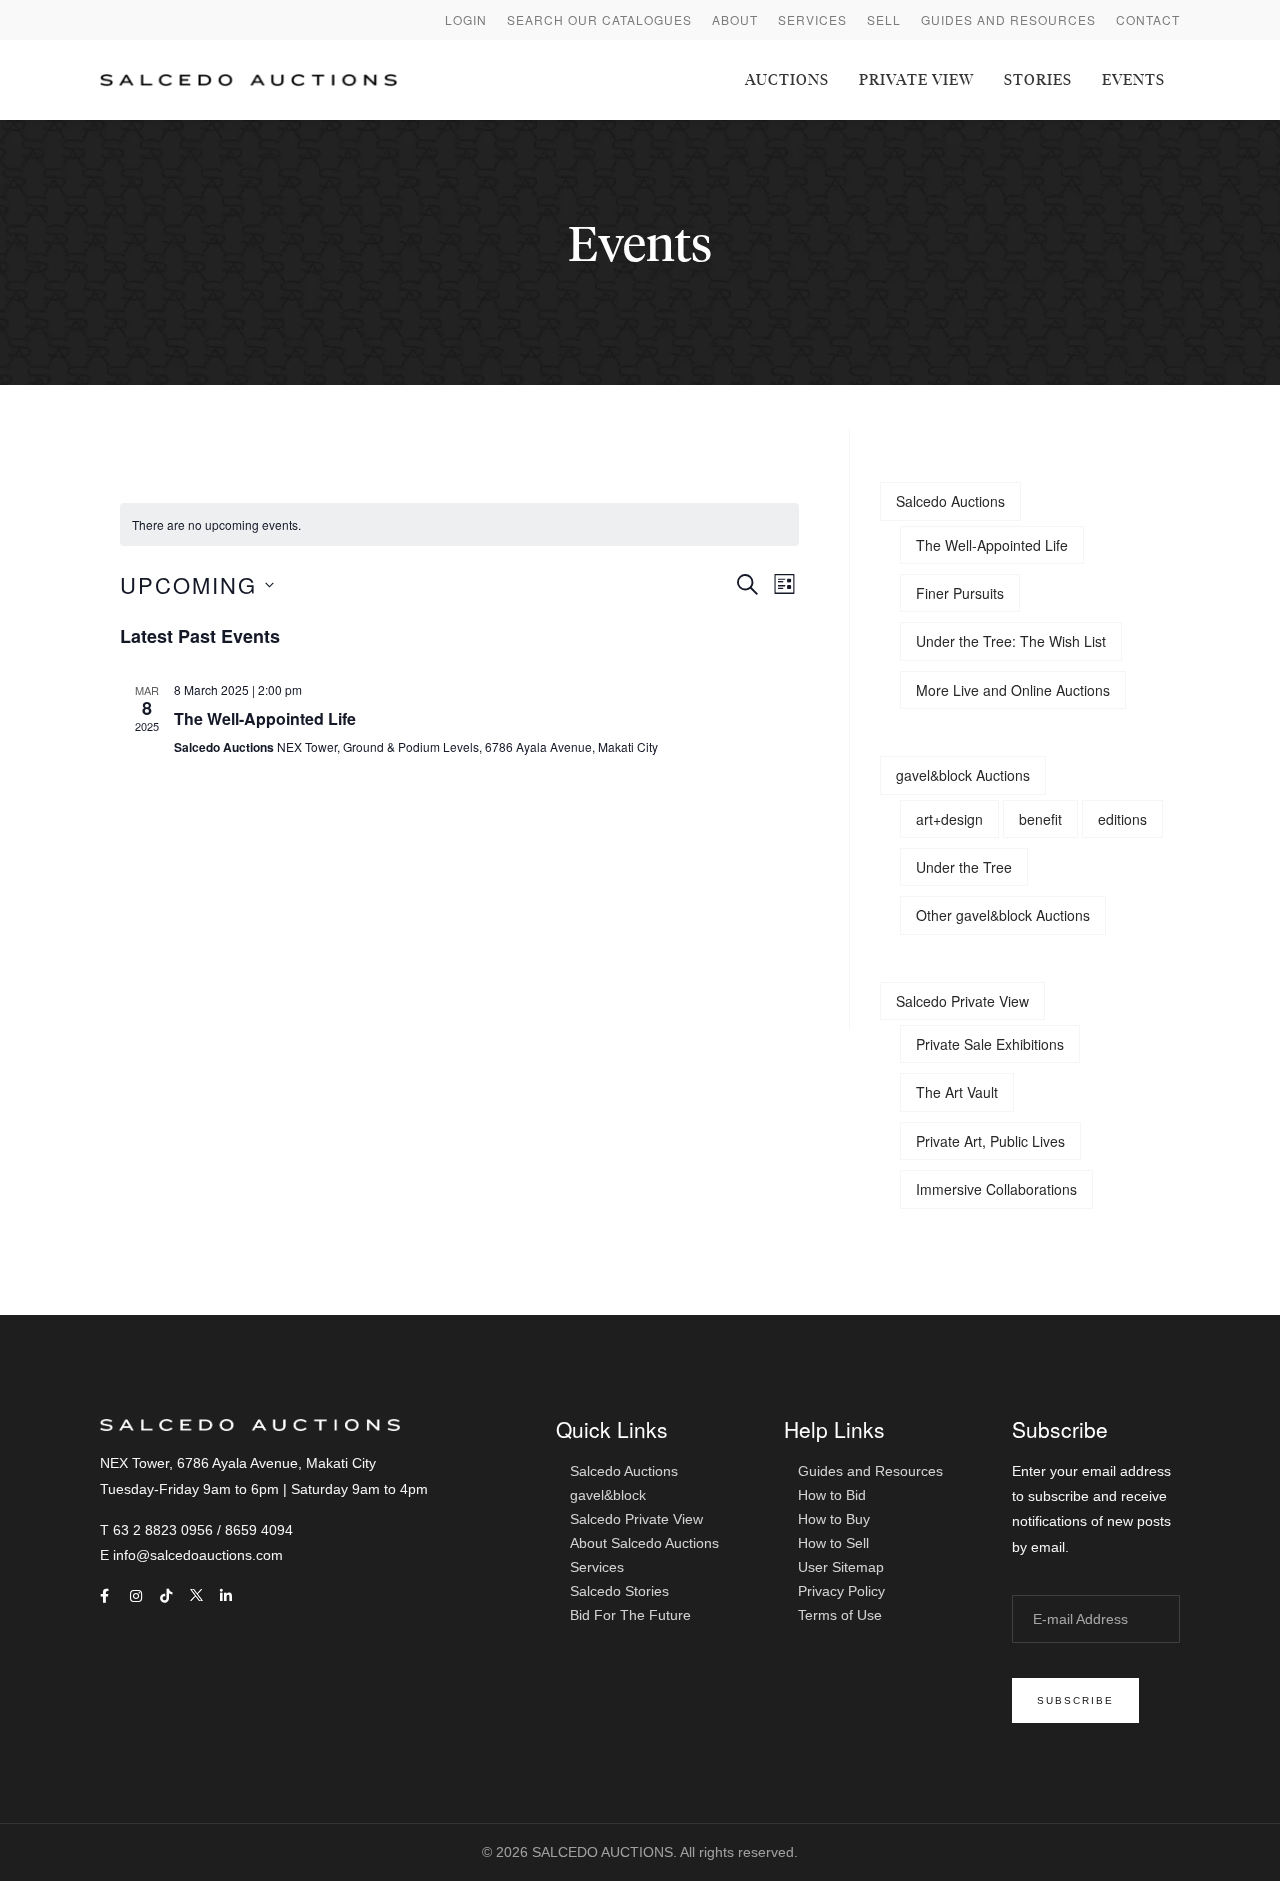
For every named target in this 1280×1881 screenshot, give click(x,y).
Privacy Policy (841, 1591)
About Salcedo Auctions (644, 1543)
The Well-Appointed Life (265, 718)
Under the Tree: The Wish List (1011, 641)
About (735, 19)
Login (466, 19)
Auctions (787, 80)
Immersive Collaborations (996, 1189)
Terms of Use (840, 1615)
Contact (1148, 19)
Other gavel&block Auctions (1003, 915)
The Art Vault (957, 1092)
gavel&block (608, 1495)
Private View (916, 80)
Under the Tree (964, 867)
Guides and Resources (1008, 19)
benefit (1040, 819)
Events (1133, 80)
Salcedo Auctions (950, 501)
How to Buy (834, 1519)
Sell (884, 19)
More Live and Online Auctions (1013, 690)
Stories (1038, 80)
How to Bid (832, 1495)
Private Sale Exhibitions (990, 1044)
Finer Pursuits (960, 593)
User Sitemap (841, 1567)
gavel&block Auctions (963, 775)
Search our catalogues (599, 19)
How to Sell (833, 1543)
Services (812, 19)
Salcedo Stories (619, 1591)
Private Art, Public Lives (990, 1141)
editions (1122, 819)
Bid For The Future (630, 1615)
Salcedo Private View (962, 1001)
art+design (949, 819)
